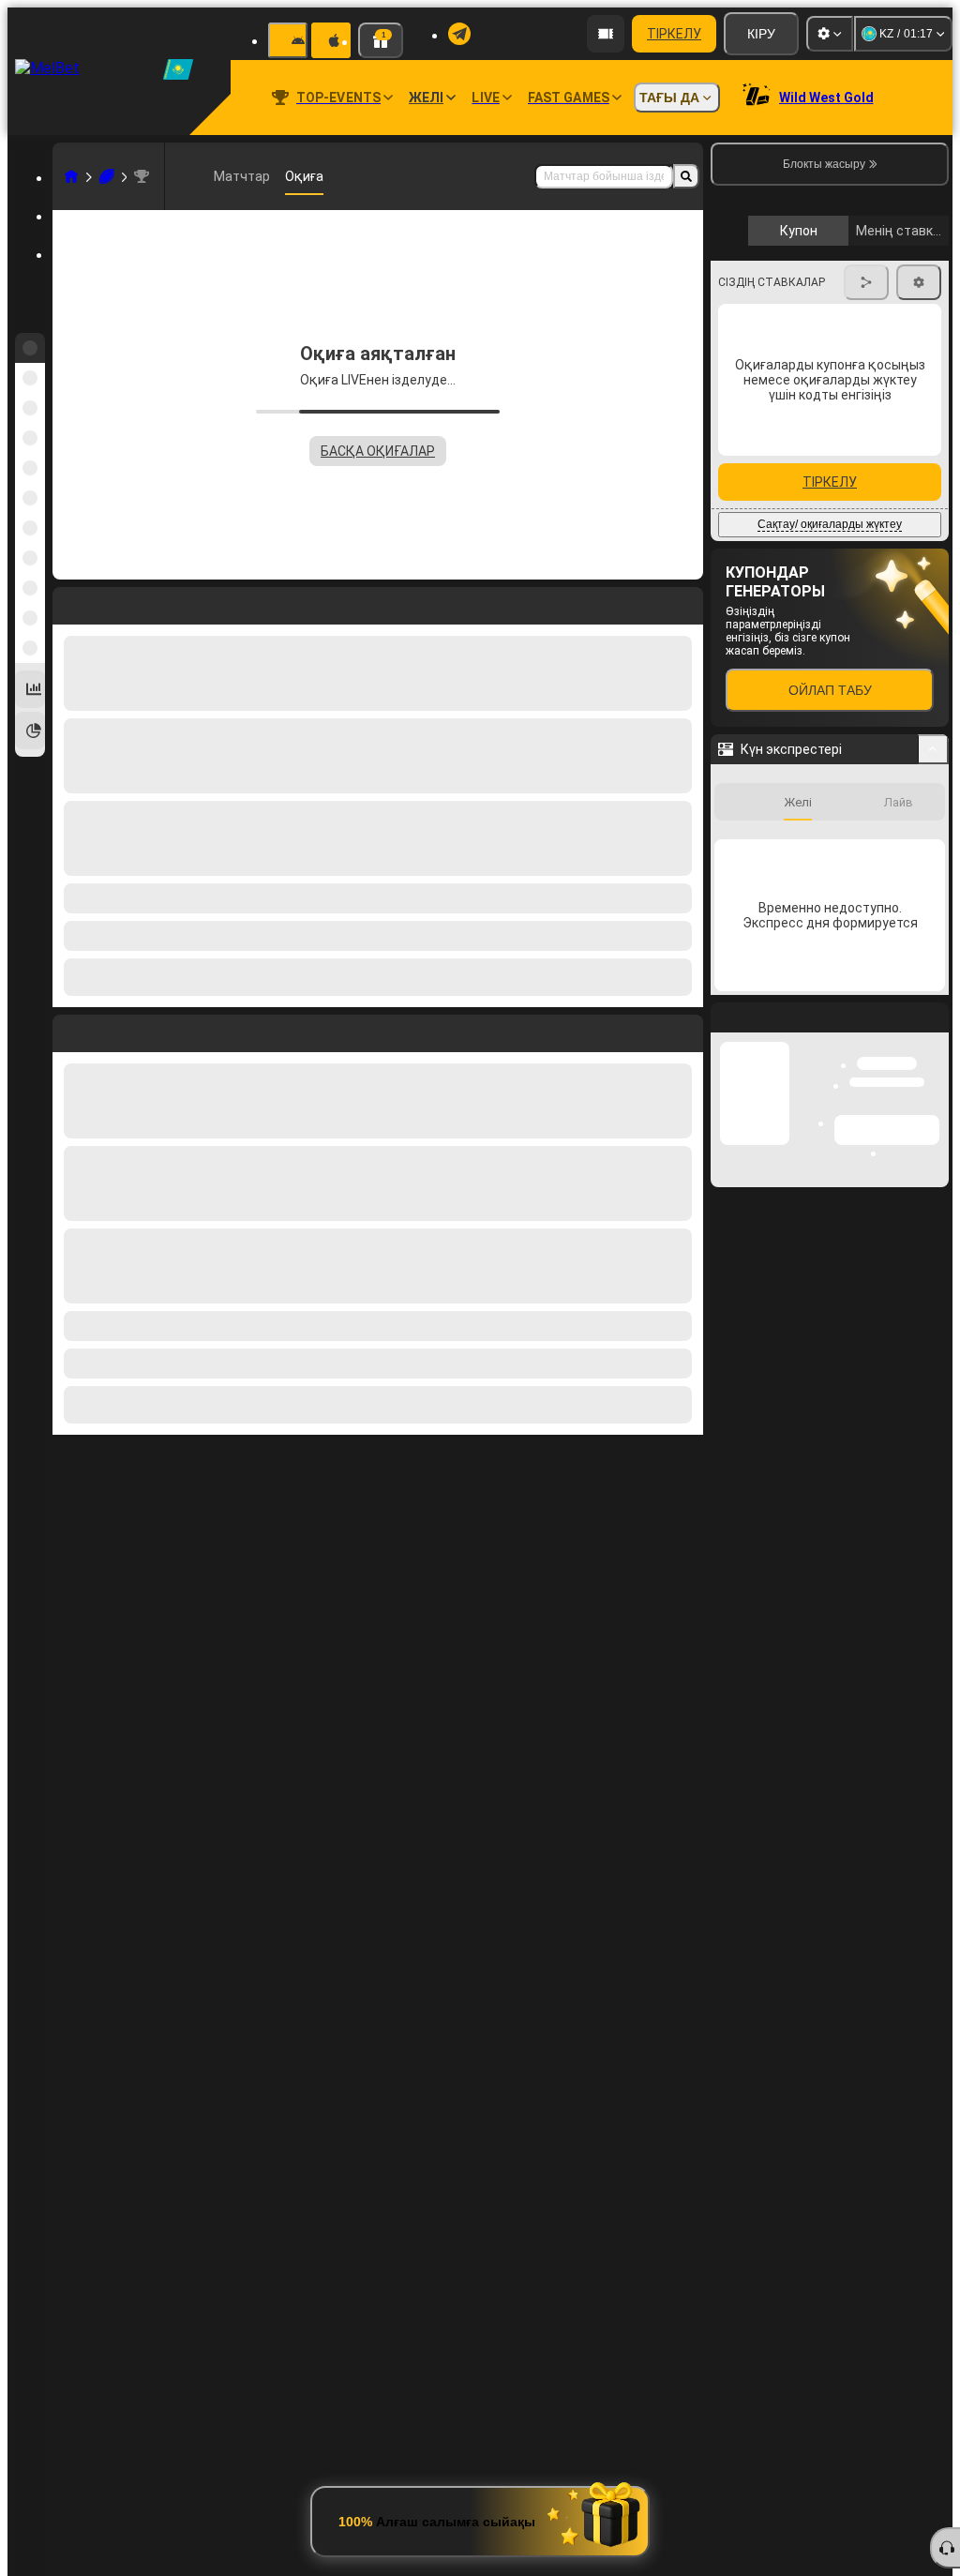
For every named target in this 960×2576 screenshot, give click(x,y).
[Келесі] (110, 1030)
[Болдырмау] (684, 1030)
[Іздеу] (686, 176)
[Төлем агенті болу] (606, 34)
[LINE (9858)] (71, 176)
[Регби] (107, 176)
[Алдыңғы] (67, 1030)
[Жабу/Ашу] (933, 931)
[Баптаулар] (830, 34)
